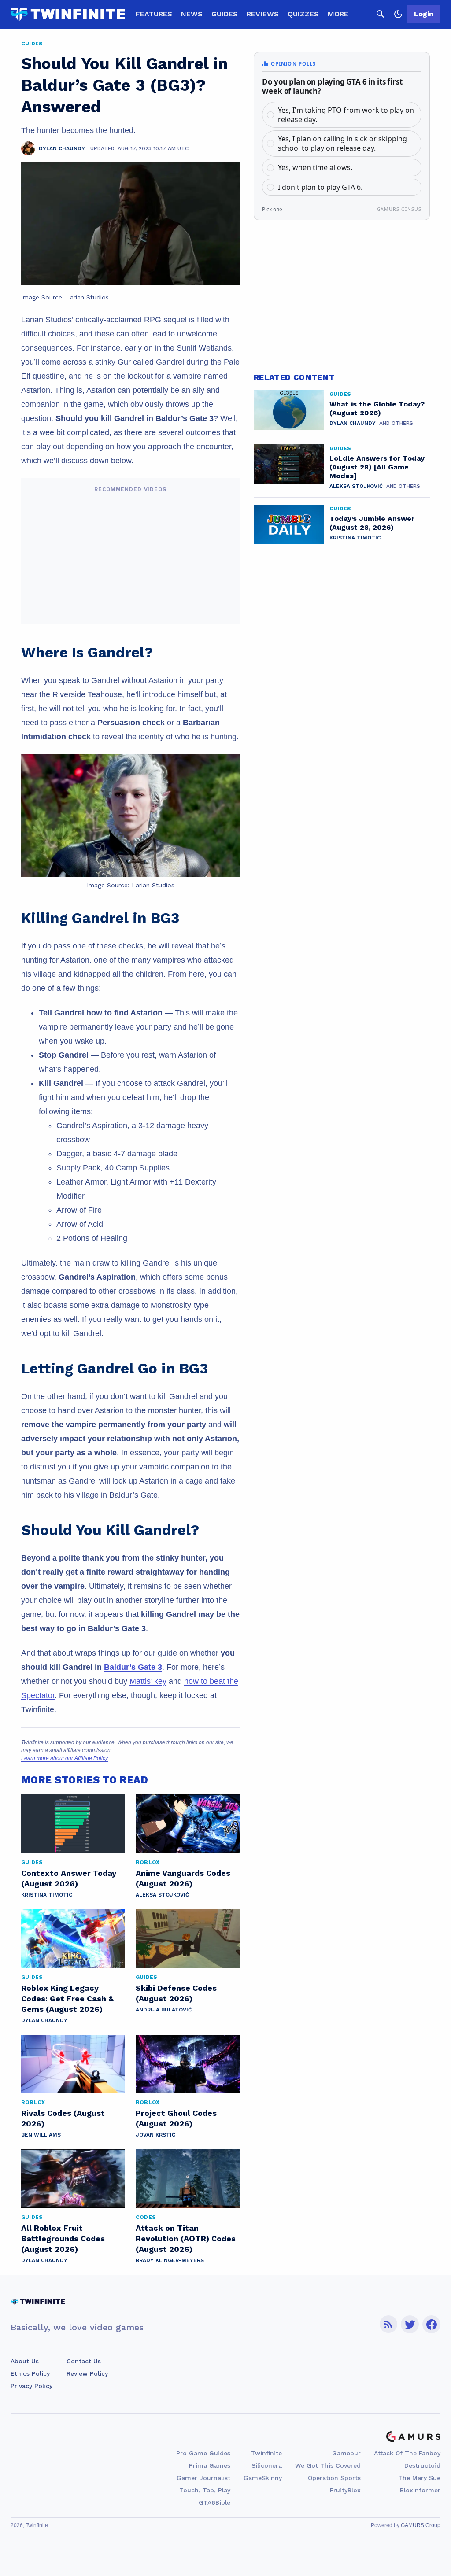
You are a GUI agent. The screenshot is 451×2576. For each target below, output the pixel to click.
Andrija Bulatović (164, 2010)
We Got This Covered (328, 2465)
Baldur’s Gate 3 (133, 1667)
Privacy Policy (31, 2386)
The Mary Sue (419, 2478)
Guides (225, 14)
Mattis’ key (148, 1681)
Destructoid (422, 2465)
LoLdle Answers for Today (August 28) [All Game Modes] (377, 467)
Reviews (263, 14)
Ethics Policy (30, 2373)
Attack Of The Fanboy (407, 2453)
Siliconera (267, 2465)
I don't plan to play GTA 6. (320, 187)
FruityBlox (345, 2490)
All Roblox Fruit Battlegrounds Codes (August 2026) (63, 2238)
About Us (25, 2361)
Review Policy (87, 2373)
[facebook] (431, 2324)
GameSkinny (263, 2478)
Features (154, 14)
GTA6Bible (214, 2502)
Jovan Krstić (155, 2135)
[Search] (381, 14)
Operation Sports (334, 2478)
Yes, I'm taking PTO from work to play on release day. (346, 115)
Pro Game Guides (203, 2453)
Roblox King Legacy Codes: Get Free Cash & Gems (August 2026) (67, 1998)
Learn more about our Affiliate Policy (65, 1758)
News (192, 14)
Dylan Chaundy (44, 2020)
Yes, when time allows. (315, 167)
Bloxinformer (420, 2490)
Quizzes (303, 14)
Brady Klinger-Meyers (170, 2260)
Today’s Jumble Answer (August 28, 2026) (372, 523)
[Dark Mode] (398, 14)
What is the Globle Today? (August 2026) (377, 408)
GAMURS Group (421, 2525)
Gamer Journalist (203, 2478)
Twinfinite (266, 2453)
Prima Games (210, 2465)
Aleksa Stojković (162, 1895)
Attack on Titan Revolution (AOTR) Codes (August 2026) (186, 2238)
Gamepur (346, 2453)
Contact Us (84, 2361)
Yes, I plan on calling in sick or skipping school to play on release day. (342, 143)
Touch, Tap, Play (205, 2490)
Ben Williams (41, 2135)
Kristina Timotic (47, 1895)
